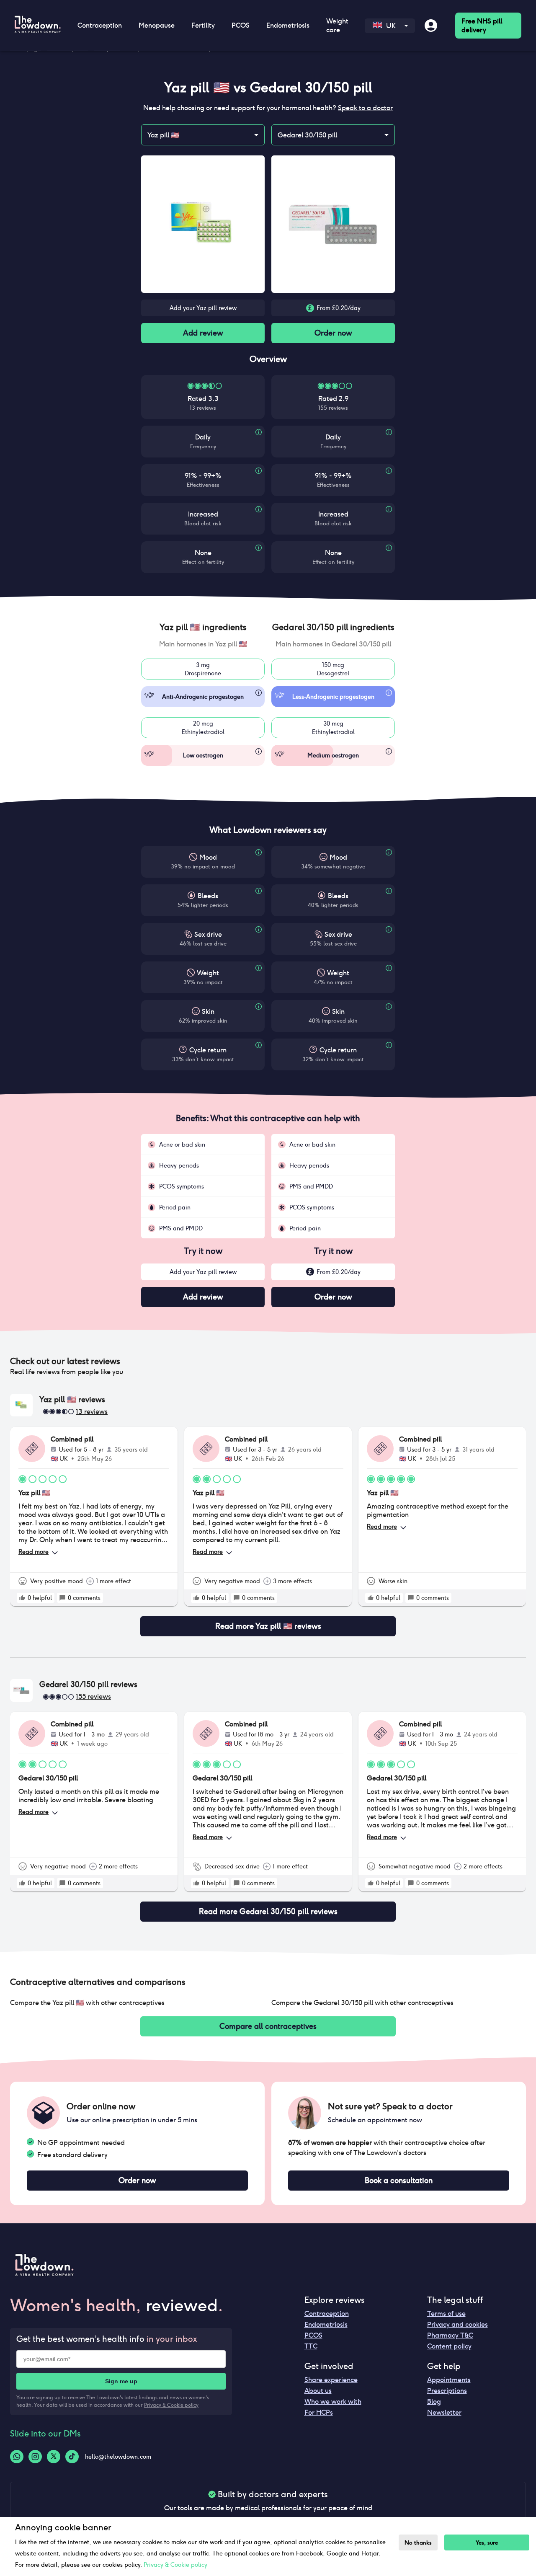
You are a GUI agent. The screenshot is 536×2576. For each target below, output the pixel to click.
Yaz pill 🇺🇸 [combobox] (163, 135)
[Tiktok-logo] (72, 2457)
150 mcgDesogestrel (333, 669)
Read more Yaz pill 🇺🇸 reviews (268, 1626)
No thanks (418, 2543)
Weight (208, 973)
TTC (311, 2346)
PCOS (313, 2335)
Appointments (449, 2380)
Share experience (331, 2380)
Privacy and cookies (457, 2324)
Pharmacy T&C (450, 2335)
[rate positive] (22, 1598)
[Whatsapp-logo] (17, 2457)
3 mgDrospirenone (203, 669)
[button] (203, 627)
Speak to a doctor (365, 108)
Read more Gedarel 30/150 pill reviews (268, 1911)
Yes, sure (487, 2543)
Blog (434, 2402)
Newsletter (444, 2412)
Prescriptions (447, 2391)
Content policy (449, 2346)
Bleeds (208, 896)
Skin (208, 1012)
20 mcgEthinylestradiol (203, 728)
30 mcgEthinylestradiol (333, 728)
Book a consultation (399, 2180)
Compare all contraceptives (268, 2026)
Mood (208, 857)
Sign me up (121, 2381)
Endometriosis (326, 2324)
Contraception (327, 2314)
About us (318, 2391)
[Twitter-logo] (54, 2457)
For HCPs (319, 2412)
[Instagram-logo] (35, 2457)
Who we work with (333, 2402)
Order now (333, 333)
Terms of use (446, 2314)
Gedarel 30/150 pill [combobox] (307, 135)
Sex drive (208, 934)
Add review (203, 333)
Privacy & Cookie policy (171, 2405)
